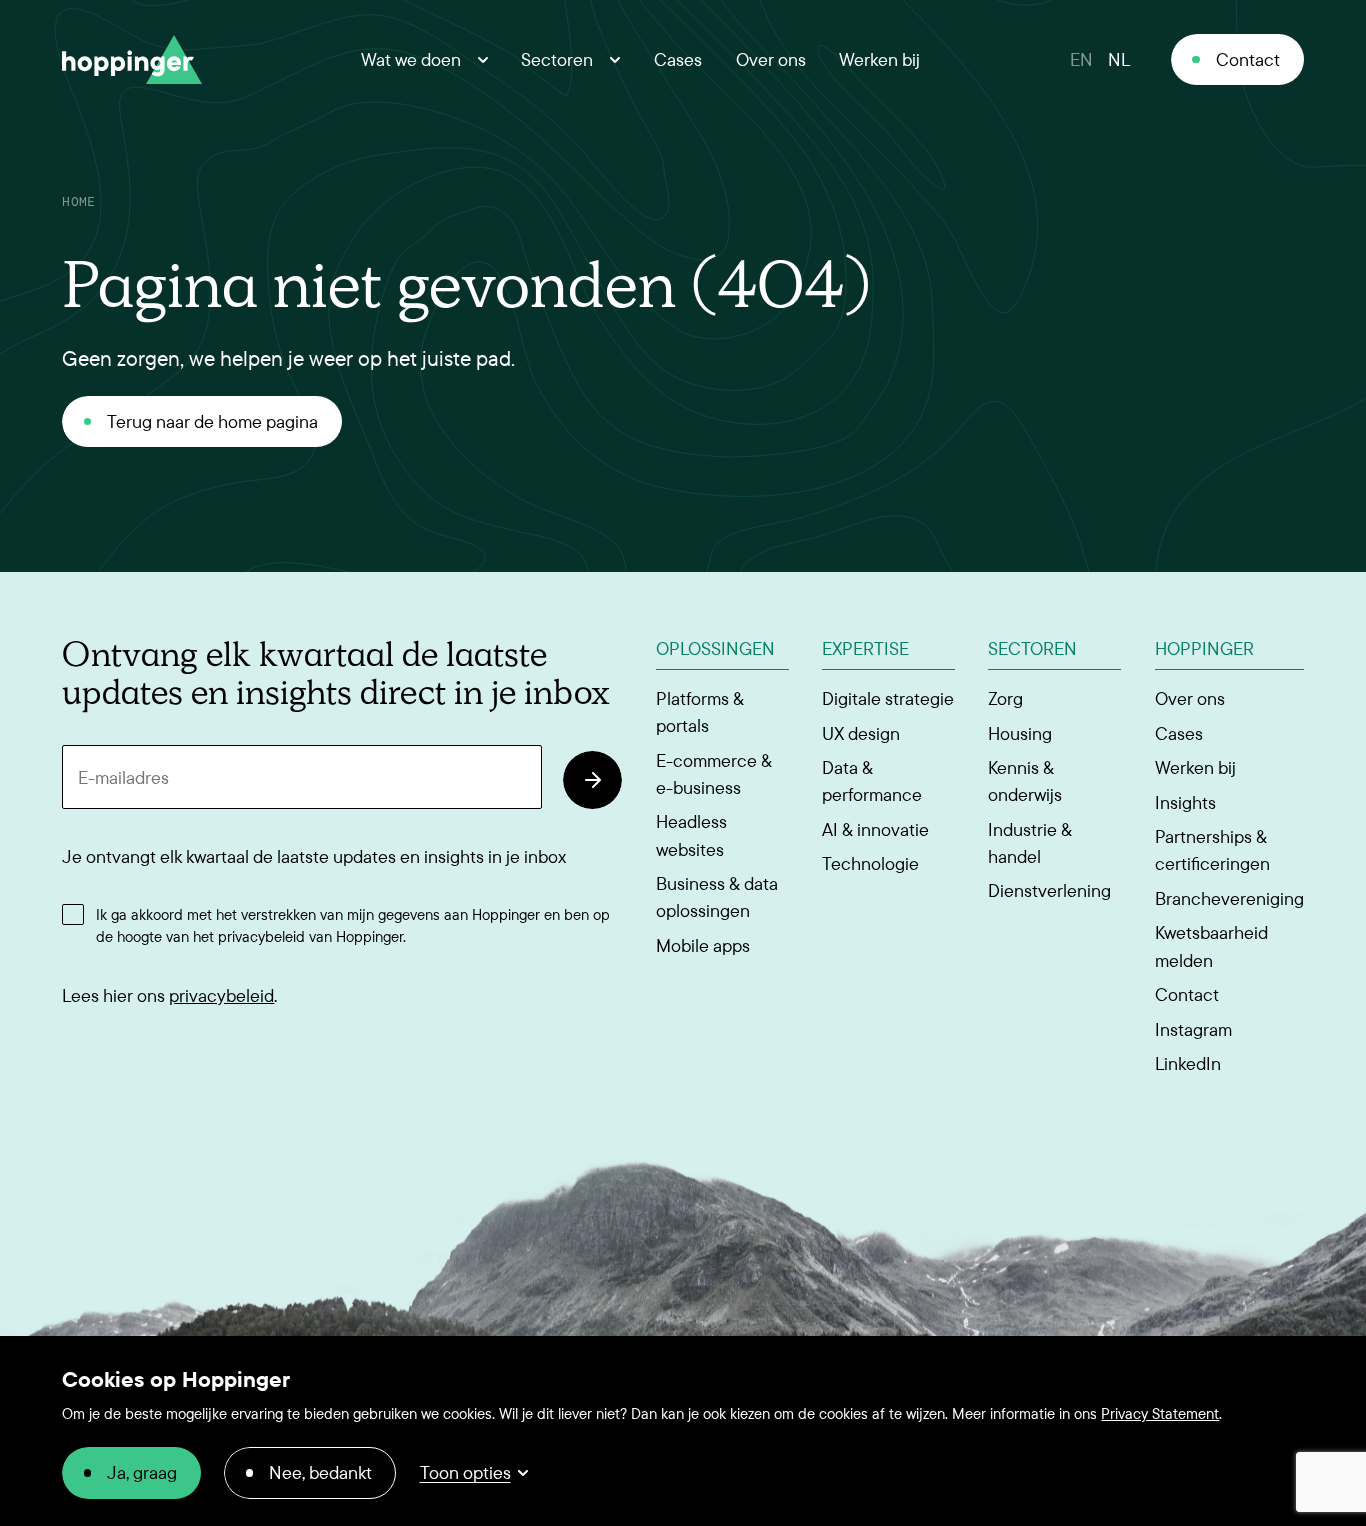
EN (1081, 59)
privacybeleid (221, 995)
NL (1119, 59)
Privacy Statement (1160, 1413)
